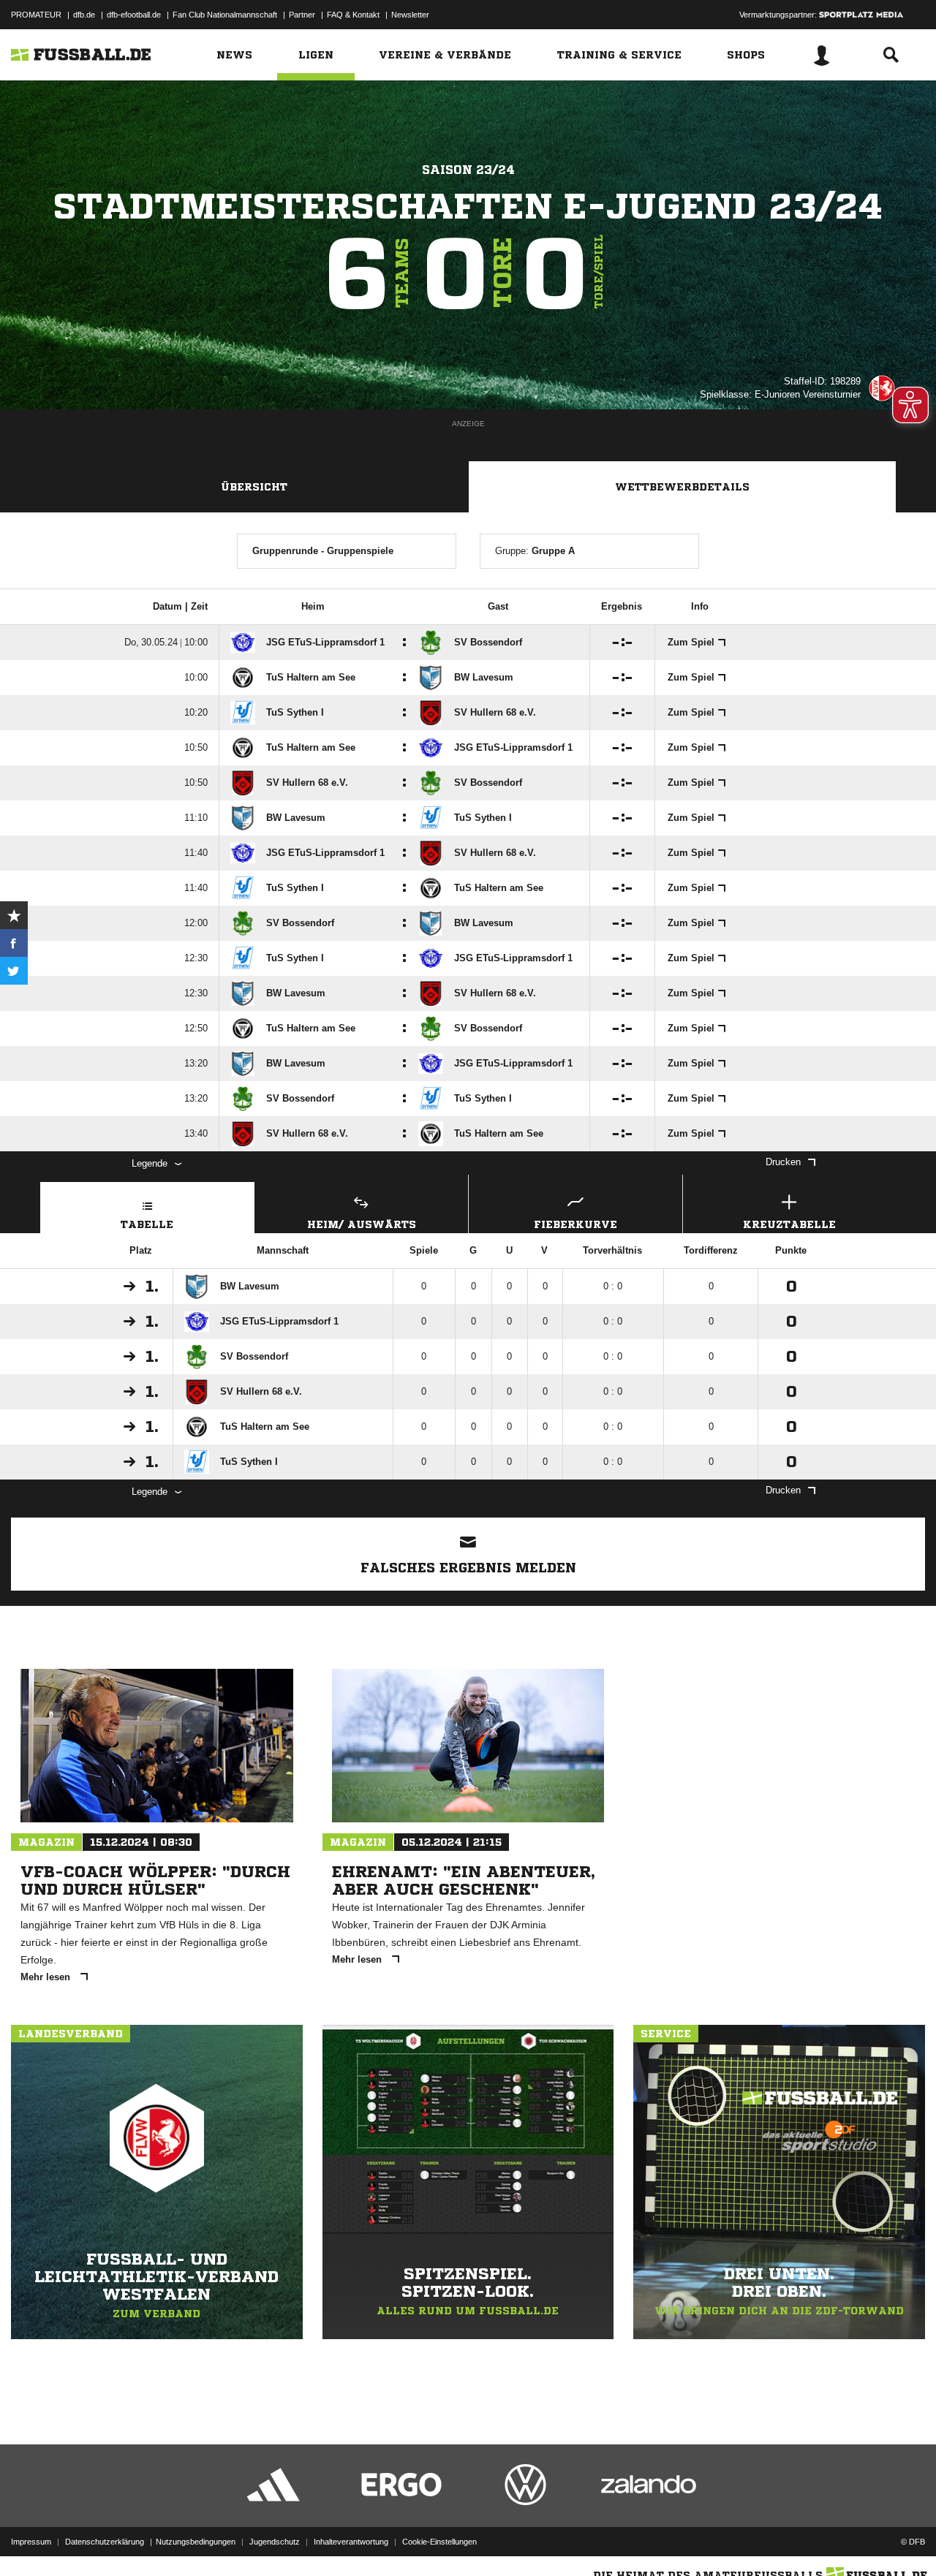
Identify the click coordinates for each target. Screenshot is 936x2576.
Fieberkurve (575, 1224)
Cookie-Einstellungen (439, 2542)
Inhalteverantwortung (351, 2542)
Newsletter (410, 15)
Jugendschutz (275, 2542)
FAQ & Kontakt (353, 15)
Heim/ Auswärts (362, 1224)
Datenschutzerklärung (105, 2542)
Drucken (783, 1162)
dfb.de (84, 15)
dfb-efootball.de (134, 15)
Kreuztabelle (789, 1224)
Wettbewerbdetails (682, 487)
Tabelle (147, 1224)
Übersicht (254, 487)
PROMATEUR (36, 15)
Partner (302, 15)
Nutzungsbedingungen (196, 2542)
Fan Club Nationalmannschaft (225, 15)
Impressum (31, 2542)
